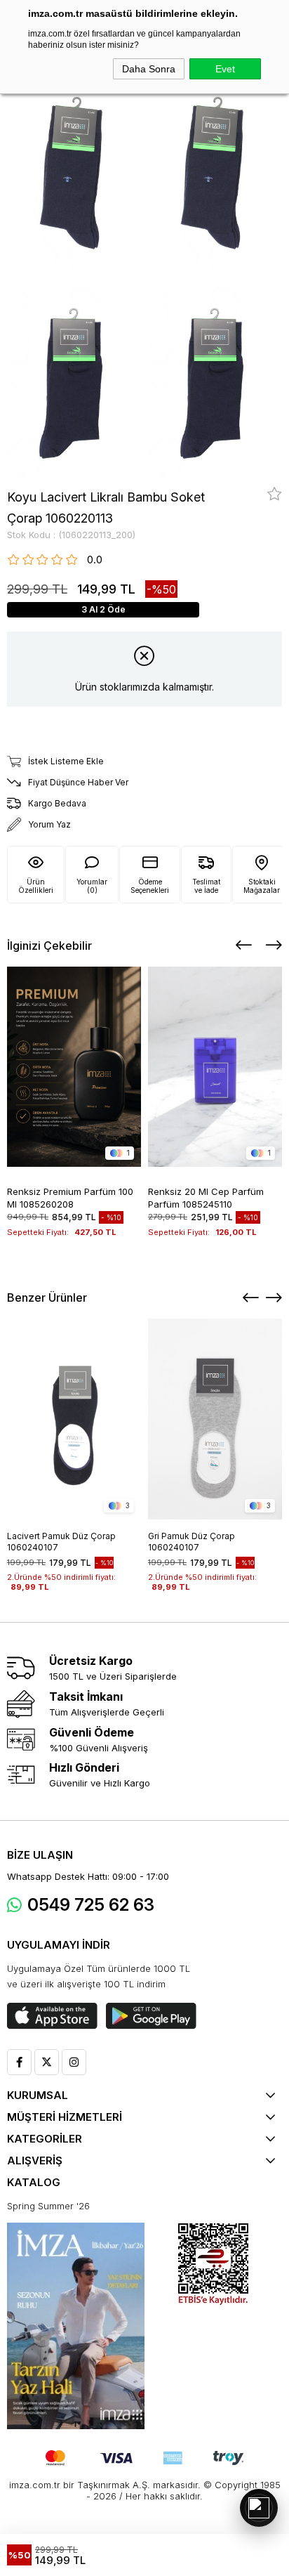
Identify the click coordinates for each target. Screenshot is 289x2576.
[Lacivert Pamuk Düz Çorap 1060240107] (74, 1419)
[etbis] (213, 2264)
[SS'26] (76, 2326)
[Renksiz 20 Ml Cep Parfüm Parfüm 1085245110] (215, 1067)
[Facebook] (19, 2062)
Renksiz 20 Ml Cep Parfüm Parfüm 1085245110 (206, 1197)
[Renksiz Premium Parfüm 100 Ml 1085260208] (74, 1067)
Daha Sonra (149, 69)
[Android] (151, 2016)
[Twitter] (47, 2062)
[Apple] (52, 2016)
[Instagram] (74, 2062)
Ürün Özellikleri (36, 886)
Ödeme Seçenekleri (150, 886)
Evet (225, 69)
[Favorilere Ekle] (275, 494)
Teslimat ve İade (206, 886)
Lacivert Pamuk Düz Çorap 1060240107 (61, 1542)
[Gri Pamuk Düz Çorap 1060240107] (215, 1419)
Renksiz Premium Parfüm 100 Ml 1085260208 (70, 1197)
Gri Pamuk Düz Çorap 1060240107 (191, 1542)
